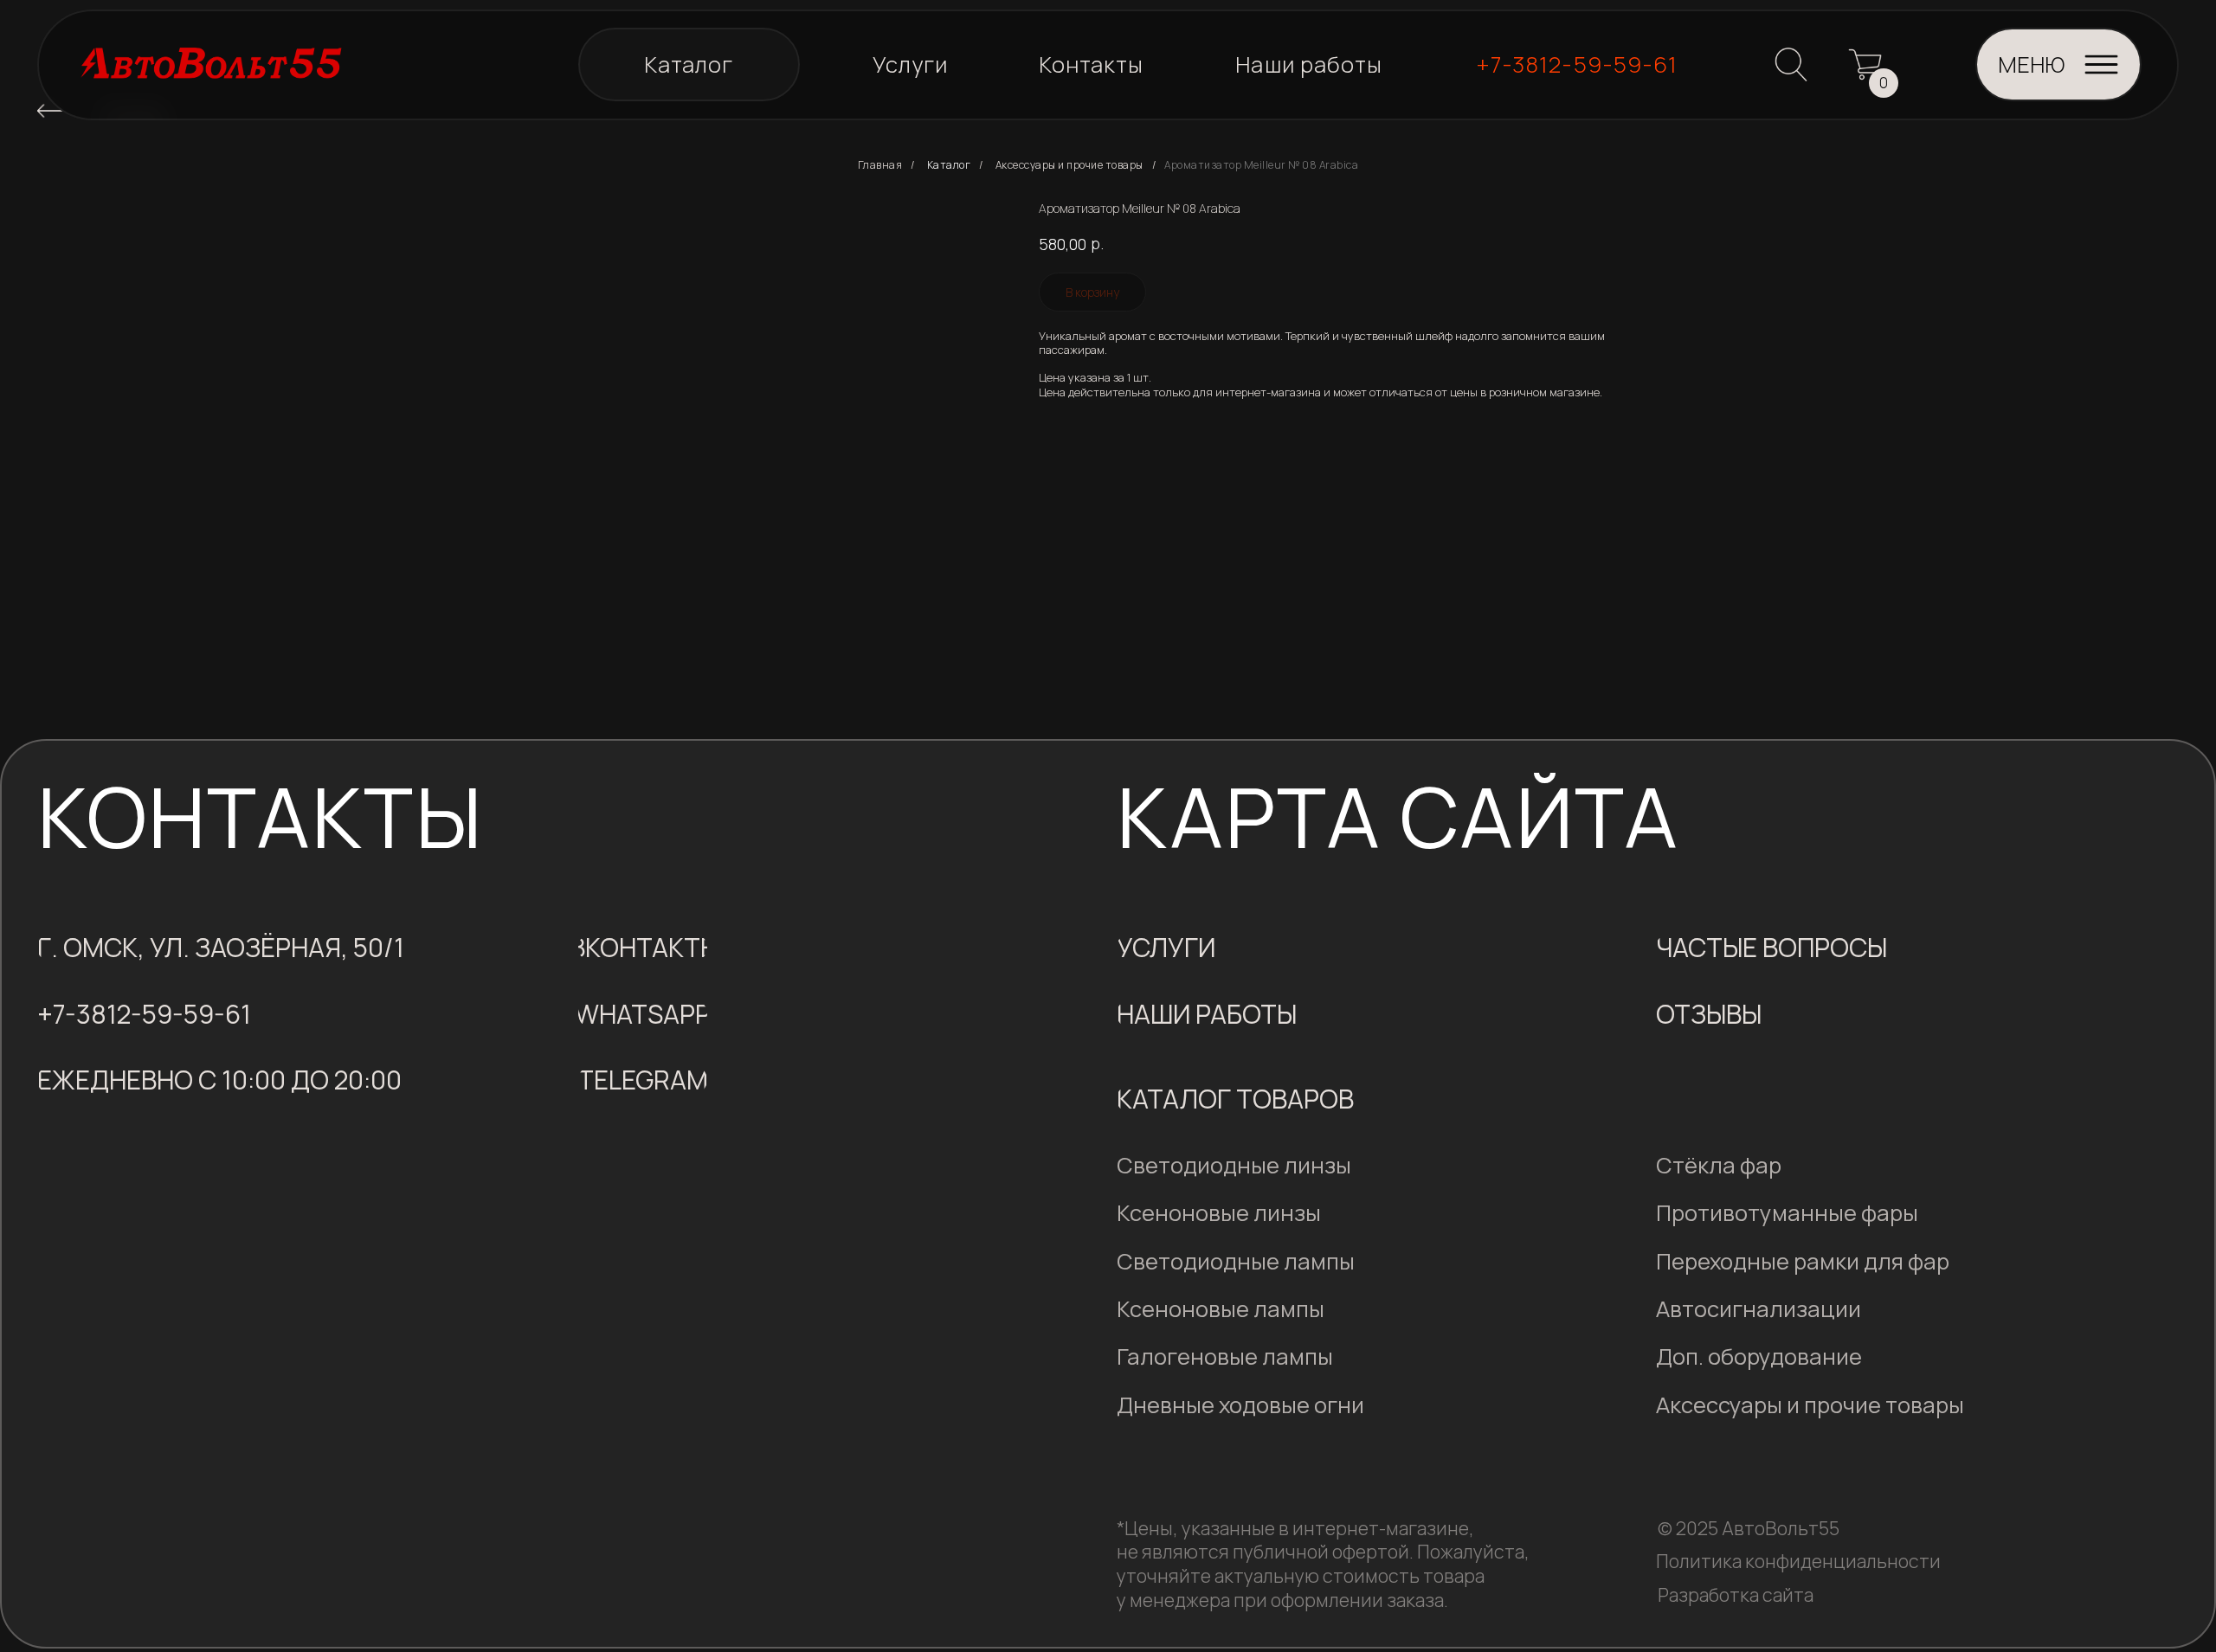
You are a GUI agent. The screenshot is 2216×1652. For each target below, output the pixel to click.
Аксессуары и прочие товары (1069, 165)
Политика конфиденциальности (1798, 1561)
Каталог (949, 165)
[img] (50, 111)
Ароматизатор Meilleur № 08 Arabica (1261, 165)
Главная (880, 165)
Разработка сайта (1736, 1594)
